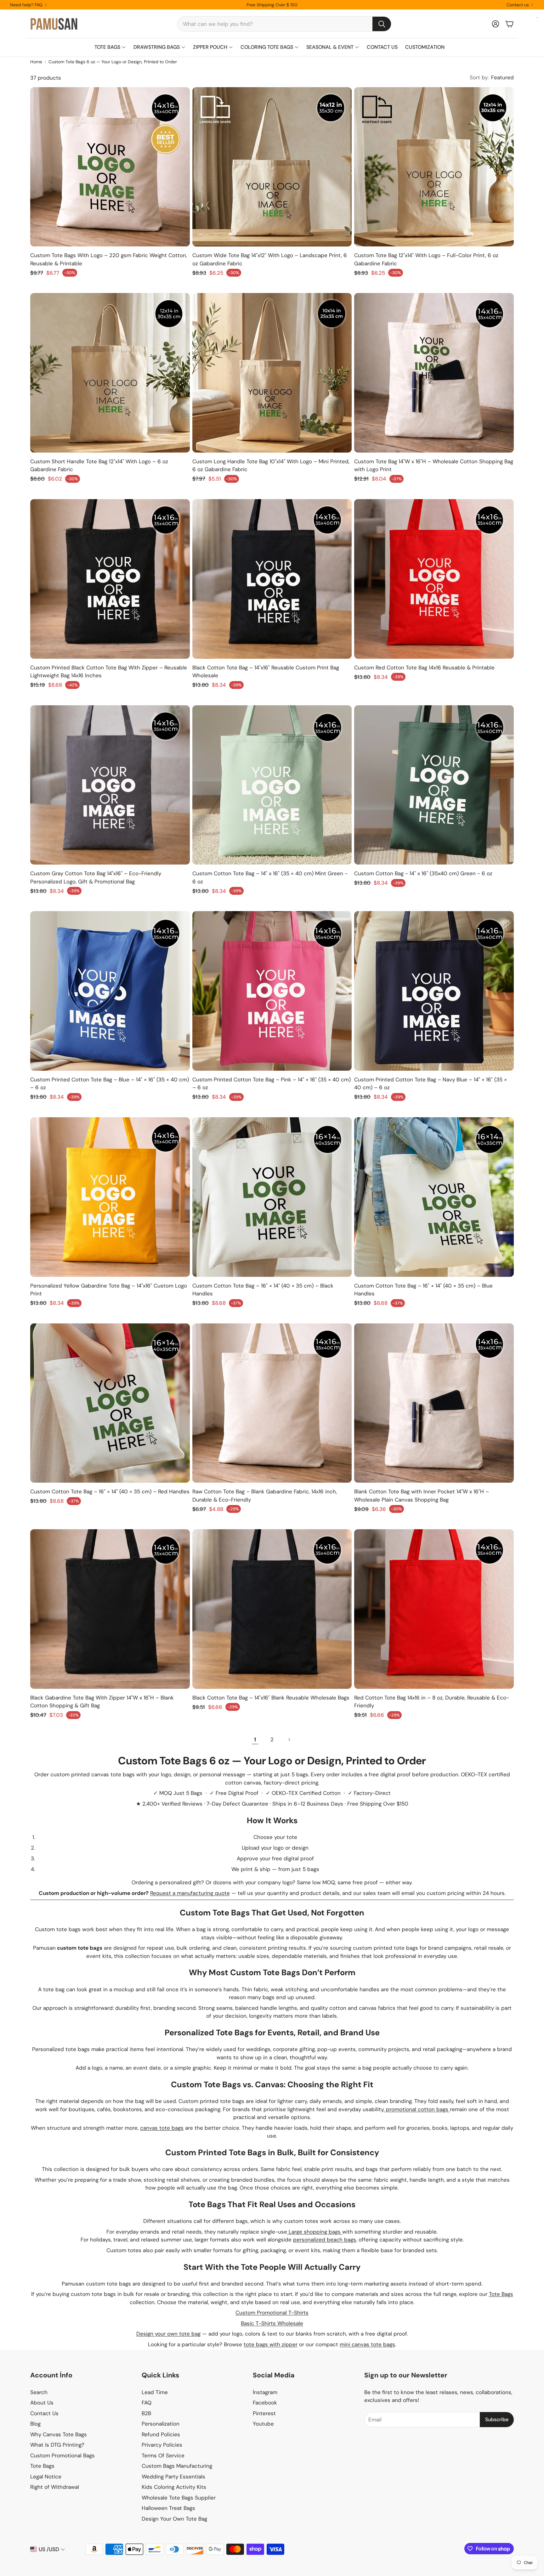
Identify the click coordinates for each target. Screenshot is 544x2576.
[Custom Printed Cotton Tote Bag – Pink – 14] (272, 991)
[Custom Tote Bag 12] (434, 167)
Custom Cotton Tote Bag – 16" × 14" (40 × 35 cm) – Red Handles (110, 1491)
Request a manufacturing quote (190, 1893)
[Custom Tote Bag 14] (434, 373)
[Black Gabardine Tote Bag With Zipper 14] (110, 1609)
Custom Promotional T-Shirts (272, 2313)
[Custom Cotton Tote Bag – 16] (272, 1197)
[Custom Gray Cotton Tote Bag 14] (110, 785)
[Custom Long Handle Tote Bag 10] (272, 373)
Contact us (518, 5)
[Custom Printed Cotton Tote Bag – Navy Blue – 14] (434, 991)
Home (36, 62)
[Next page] (289, 1740)
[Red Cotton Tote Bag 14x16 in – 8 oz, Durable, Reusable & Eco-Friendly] (434, 1609)
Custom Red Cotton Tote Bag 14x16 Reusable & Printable (424, 668)
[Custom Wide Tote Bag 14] (272, 167)
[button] (284, 24)
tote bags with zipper (271, 2344)
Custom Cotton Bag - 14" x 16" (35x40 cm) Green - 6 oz (423, 873)
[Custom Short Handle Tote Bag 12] (110, 373)
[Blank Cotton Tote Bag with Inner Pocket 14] (434, 1403)
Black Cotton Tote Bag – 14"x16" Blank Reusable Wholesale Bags (271, 1698)
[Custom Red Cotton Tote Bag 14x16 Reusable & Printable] (434, 579)
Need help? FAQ (26, 5)
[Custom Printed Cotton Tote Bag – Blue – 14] (110, 991)
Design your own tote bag (168, 2334)
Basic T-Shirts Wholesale (272, 2323)
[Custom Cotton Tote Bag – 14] (272, 785)
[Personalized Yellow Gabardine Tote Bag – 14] (110, 1197)
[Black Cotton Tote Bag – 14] (272, 579)
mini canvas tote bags (367, 2344)
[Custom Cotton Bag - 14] (434, 785)
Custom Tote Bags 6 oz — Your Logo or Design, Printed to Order (113, 62)
